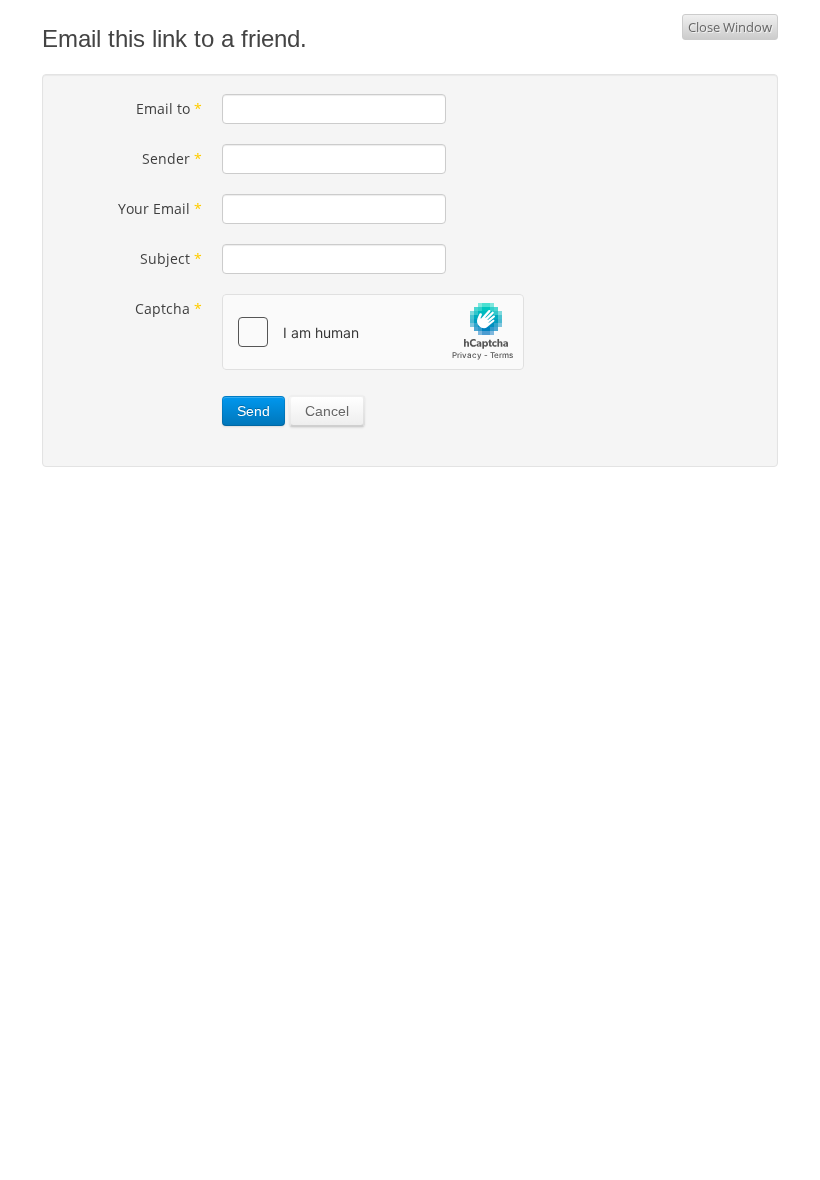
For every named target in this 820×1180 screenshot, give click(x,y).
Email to (169, 108)
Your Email (160, 208)
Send (253, 411)
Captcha (168, 308)
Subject (171, 258)
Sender (172, 158)
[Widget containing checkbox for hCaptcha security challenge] (373, 332)
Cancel (327, 411)
